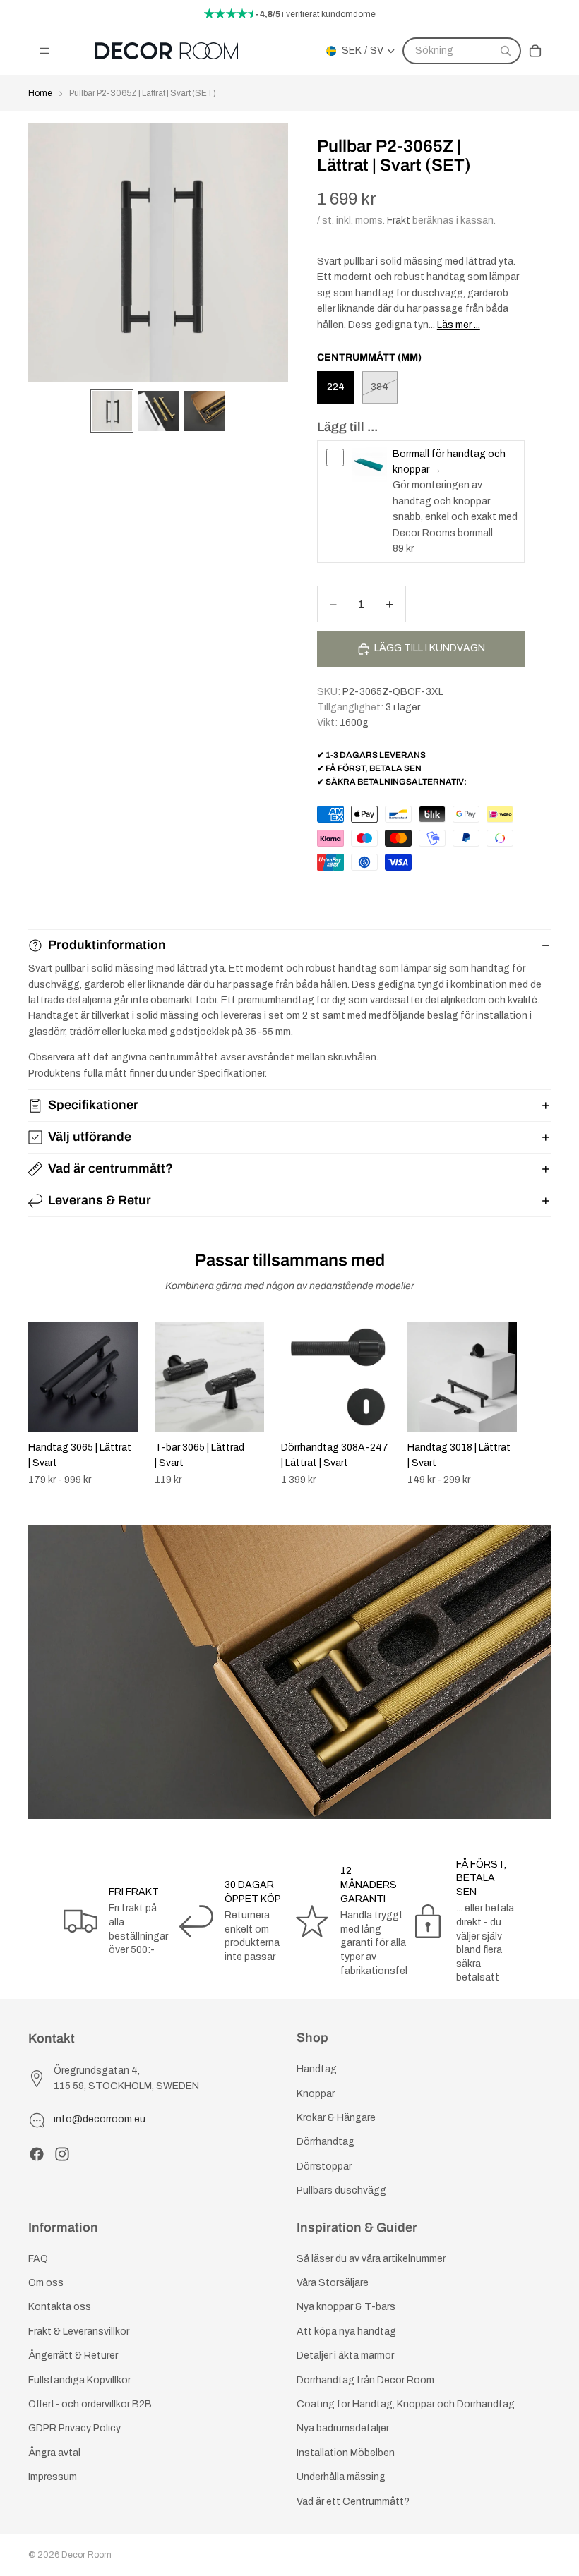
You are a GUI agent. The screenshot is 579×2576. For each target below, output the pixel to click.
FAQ (38, 2259)
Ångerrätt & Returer (73, 2356)
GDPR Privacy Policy (74, 2428)
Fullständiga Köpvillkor (79, 2380)
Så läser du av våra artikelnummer (371, 2259)
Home (40, 93)
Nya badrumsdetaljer (343, 2428)
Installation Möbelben (346, 2453)
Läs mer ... (459, 325)
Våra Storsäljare (333, 2283)
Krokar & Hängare (336, 2118)
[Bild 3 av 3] (204, 411)
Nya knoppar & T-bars (346, 2307)
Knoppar (316, 2093)
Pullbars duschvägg (341, 2190)
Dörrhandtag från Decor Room (365, 2380)
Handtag (317, 2069)
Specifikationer (93, 1105)
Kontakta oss (60, 2307)
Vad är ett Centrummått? (353, 2501)
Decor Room (86, 2555)
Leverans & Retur (100, 1200)
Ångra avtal (54, 2453)
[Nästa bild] (535, 1404)
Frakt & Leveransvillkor (79, 2332)
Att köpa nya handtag (346, 2332)
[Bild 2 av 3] (158, 411)
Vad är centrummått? (111, 1168)
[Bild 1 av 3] (112, 411)
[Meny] (44, 51)
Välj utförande (90, 1137)
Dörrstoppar (324, 2166)
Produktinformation (107, 945)
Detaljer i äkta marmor (345, 2356)
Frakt (399, 220)
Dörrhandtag (326, 2142)
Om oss (46, 2283)
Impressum (53, 2477)
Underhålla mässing (341, 2477)
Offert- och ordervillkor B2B (90, 2404)
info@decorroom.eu (100, 2119)
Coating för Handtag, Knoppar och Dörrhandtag (406, 2404)
